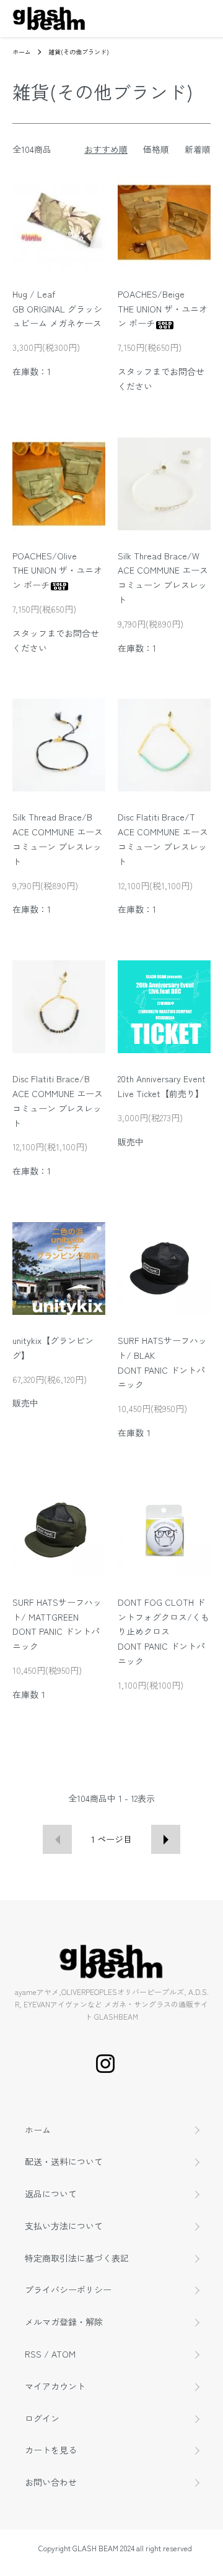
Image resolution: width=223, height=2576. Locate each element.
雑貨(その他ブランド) (79, 52)
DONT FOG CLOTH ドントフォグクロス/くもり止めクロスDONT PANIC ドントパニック (164, 1631)
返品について (51, 2194)
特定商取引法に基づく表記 (77, 2258)
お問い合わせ (51, 2482)
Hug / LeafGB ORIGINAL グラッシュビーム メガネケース (57, 309)
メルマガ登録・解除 (64, 2322)
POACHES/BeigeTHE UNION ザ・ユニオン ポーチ (163, 309)
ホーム (22, 52)
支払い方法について (64, 2226)
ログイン (42, 2418)
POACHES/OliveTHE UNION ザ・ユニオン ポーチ (57, 571)
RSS (33, 2354)
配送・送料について (64, 2161)
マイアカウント (55, 2386)
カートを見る (51, 2450)
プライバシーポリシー (68, 2290)
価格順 (156, 149)
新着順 (198, 149)
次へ (166, 1839)
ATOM (63, 2354)
